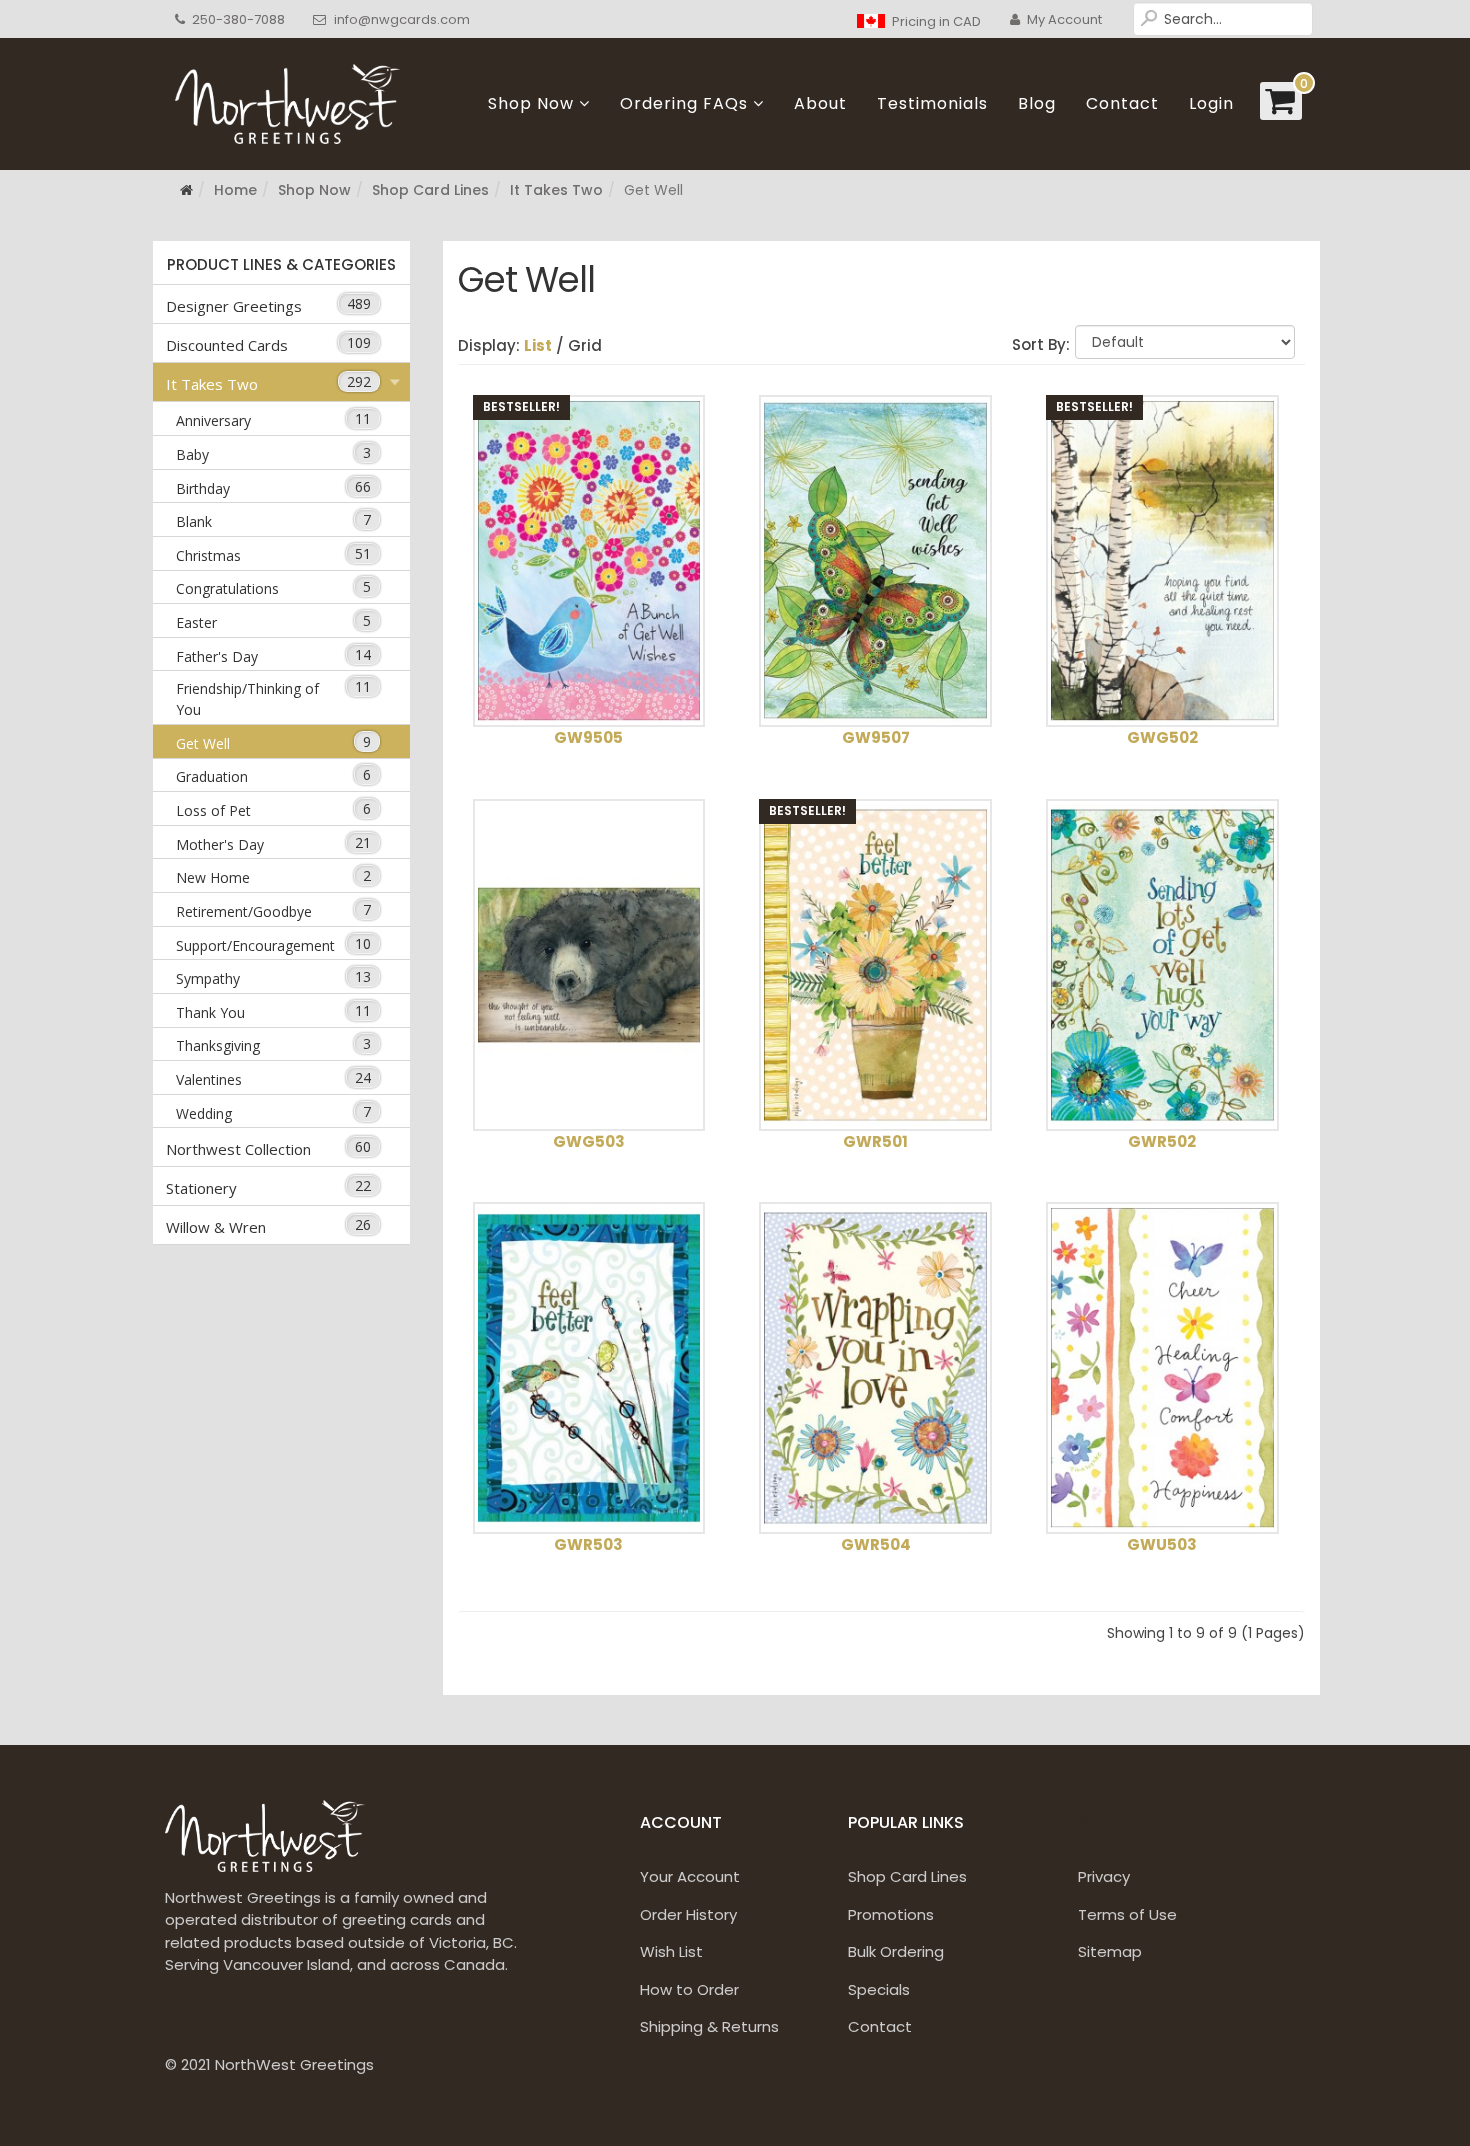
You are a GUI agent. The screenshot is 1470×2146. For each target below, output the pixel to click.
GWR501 (875, 1141)
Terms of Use (1127, 1914)
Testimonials (932, 103)
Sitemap (1110, 1951)
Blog (1037, 103)
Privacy (1104, 1876)
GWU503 (1162, 1544)
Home (235, 190)
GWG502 (1162, 737)
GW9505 (588, 737)
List (538, 345)
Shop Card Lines (430, 190)
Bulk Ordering (896, 1951)
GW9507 (876, 737)
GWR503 (588, 1544)
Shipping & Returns (709, 2026)
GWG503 (589, 1141)
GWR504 (876, 1544)
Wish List (671, 1951)
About (820, 103)
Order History (688, 1914)
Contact (1122, 103)
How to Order (689, 1989)
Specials (879, 1989)
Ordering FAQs (684, 103)
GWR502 (1162, 1141)
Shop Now (531, 103)
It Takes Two (556, 190)
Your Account (690, 1876)
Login (1211, 103)
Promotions (891, 1914)
